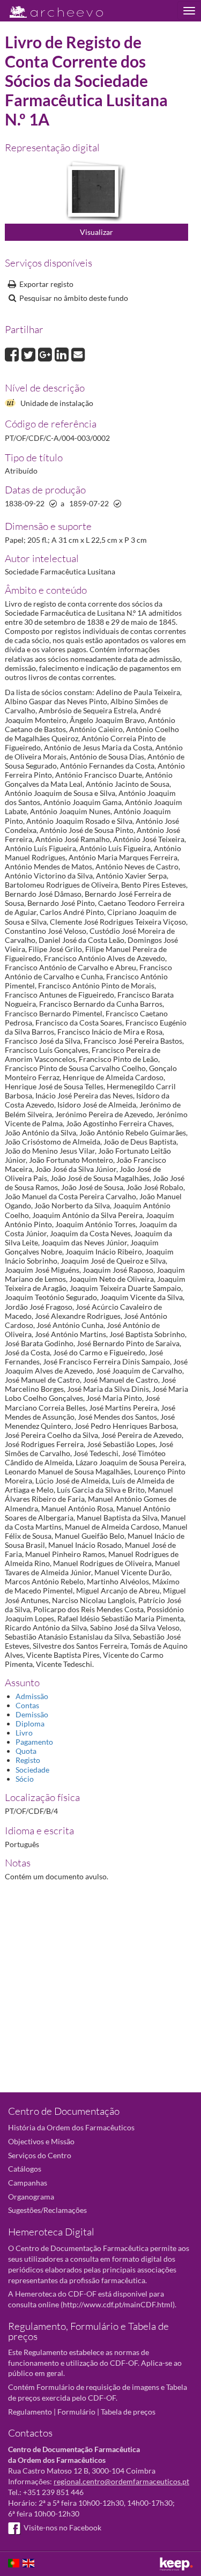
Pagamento (34, 1742)
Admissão (32, 1696)
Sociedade (32, 1770)
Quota (26, 1751)
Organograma (31, 2197)
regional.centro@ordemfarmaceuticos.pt (121, 2481)
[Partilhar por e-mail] (78, 353)
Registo (28, 1760)
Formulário (76, 2412)
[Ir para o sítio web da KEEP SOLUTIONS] (176, 2564)
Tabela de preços (128, 2412)
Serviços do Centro (40, 2155)
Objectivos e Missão (41, 2141)
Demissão (32, 1714)
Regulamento (30, 2412)
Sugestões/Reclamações (47, 2210)
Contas (27, 1705)
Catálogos (25, 2169)
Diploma (30, 1724)
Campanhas (28, 2183)
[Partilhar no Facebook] (13, 353)
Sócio (25, 1779)
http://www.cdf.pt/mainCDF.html (118, 2304)
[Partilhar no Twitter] (30, 353)
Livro (24, 1733)
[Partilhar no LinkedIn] (63, 353)
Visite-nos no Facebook (62, 2527)
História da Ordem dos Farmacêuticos (71, 2127)
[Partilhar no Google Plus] (46, 353)
